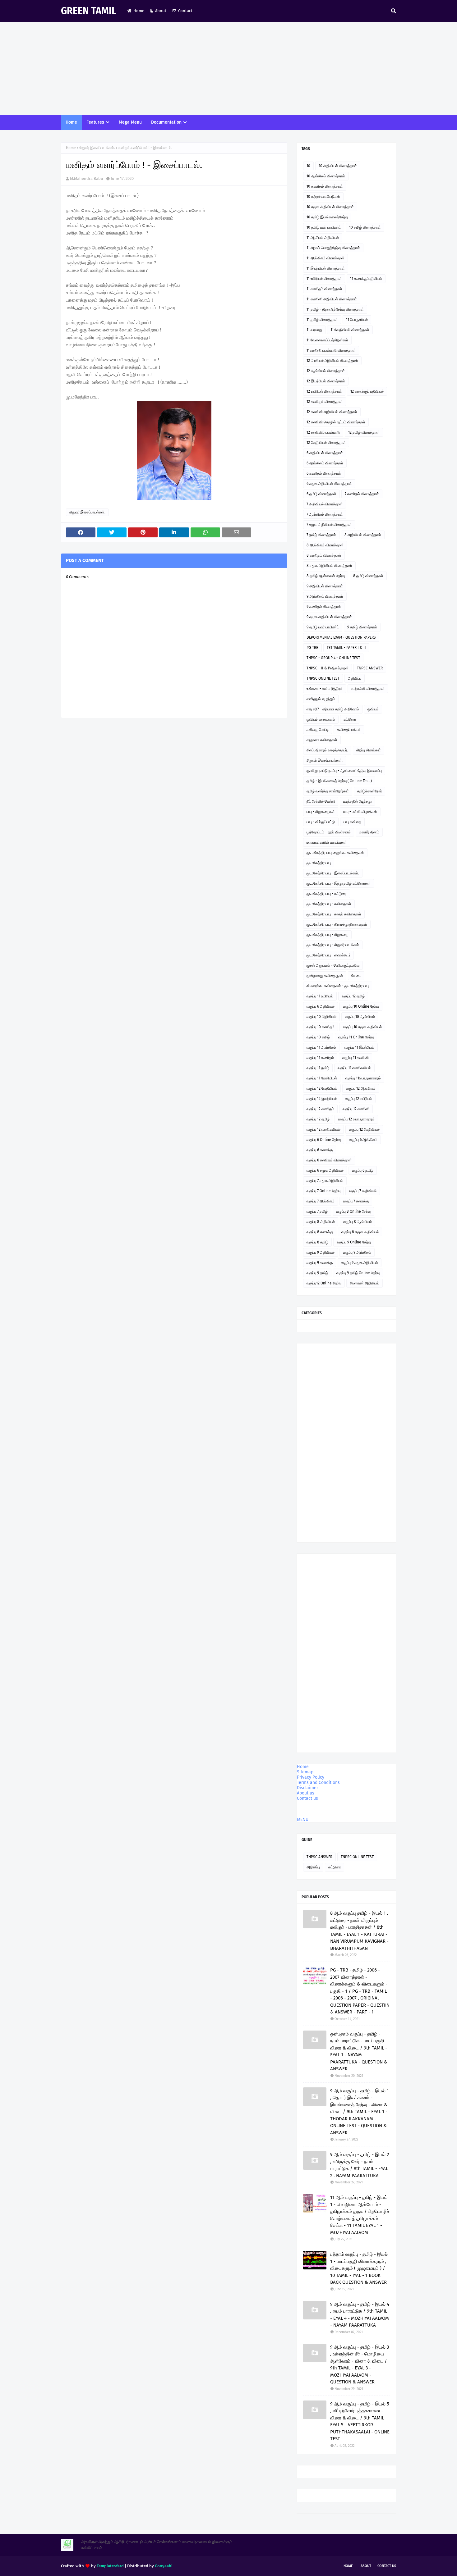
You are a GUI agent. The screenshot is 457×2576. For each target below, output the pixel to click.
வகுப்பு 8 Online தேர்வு (353, 1211)
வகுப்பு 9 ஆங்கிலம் (357, 1252)
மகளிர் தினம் (369, 832)
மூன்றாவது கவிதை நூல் (325, 976)
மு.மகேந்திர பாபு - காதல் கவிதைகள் (334, 914)
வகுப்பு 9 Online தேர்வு (354, 1242)
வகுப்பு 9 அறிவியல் (321, 1252)
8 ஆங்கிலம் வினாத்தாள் (325, 545)
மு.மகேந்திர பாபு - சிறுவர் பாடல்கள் (333, 945)
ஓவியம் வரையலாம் (321, 719)
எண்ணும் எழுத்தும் (321, 699)
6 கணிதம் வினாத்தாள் (324, 473)
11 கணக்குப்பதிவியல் (366, 279)
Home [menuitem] (71, 122)
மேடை (356, 976)
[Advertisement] (228, 68)
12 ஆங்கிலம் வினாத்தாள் (326, 371)
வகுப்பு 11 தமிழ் (318, 1068)
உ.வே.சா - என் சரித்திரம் (325, 689)
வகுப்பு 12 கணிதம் (320, 1109)
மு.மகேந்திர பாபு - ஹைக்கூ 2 (328, 955)
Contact (185, 11)
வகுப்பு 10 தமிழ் (318, 1037)
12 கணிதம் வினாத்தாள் (325, 402)
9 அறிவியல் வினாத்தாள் (325, 586)
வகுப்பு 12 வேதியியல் (322, 1088)
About (161, 11)
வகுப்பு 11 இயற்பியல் (359, 1047)
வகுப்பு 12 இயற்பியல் (322, 1099)
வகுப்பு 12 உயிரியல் (359, 1099)
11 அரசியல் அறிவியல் (323, 238)
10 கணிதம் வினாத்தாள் (325, 186)
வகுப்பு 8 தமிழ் (317, 1242)
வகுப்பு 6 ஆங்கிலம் (363, 1140)
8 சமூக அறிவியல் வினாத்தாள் (329, 566)
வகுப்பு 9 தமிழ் (317, 1273)
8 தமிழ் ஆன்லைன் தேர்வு (326, 576)
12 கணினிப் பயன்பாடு (323, 432)
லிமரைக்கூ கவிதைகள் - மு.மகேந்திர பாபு (338, 986)
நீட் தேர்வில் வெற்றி (321, 801)
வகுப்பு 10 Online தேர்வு (361, 1006)
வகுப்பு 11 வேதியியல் (322, 1078)
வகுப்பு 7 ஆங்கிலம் (321, 1201)
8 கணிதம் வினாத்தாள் (324, 555)
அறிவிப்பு (355, 678)
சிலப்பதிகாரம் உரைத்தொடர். (327, 750)
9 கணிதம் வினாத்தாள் (324, 607)
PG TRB (312, 648)
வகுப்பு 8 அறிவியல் (321, 1222)
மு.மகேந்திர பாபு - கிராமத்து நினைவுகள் (337, 924)
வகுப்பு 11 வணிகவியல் (354, 1068)
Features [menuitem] (95, 122)
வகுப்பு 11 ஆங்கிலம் (321, 1047)
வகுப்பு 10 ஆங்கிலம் (360, 1017)
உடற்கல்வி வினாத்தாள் (368, 689)
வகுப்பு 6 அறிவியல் (321, 1006)
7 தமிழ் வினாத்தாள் (321, 535)
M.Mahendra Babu (87, 178)
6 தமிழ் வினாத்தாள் (321, 494)
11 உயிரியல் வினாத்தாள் (324, 279)
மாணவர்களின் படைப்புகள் (327, 842)
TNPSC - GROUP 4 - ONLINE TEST (333, 658)
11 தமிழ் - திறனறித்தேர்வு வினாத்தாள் (335, 309)
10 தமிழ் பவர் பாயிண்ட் (324, 227)
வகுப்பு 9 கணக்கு (320, 1263)
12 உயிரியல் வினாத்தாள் (324, 391)
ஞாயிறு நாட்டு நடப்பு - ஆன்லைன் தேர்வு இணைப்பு (344, 771)
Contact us (307, 1798)
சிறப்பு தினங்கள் (369, 750)
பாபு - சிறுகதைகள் (321, 812)
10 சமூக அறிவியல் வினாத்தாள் (330, 207)
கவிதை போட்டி (318, 730)
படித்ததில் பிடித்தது (357, 801)
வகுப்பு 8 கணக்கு (320, 1232)
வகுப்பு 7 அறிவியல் (363, 1191)
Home (139, 11)
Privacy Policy (311, 1777)
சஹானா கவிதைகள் (322, 740)
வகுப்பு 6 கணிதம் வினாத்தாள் (329, 1160)
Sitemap (305, 1772)
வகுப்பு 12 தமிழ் (353, 996)
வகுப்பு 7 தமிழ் (317, 1211)
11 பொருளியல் (357, 320)
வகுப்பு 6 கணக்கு (320, 1150)
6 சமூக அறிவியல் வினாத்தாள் (329, 484)
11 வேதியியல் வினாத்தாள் (350, 330)
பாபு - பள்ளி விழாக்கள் (360, 812)
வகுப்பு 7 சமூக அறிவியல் (325, 1181)
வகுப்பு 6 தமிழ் (363, 1170)
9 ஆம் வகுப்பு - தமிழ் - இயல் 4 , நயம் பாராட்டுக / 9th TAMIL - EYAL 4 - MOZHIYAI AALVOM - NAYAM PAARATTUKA (360, 2315)
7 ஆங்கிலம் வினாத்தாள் (325, 514)
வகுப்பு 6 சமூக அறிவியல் (325, 1170)
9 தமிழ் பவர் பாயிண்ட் (323, 627)
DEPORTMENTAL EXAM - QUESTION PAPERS (341, 637)
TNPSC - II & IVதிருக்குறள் (328, 668)
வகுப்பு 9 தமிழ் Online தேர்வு (358, 1273)
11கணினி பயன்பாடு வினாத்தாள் (331, 350)
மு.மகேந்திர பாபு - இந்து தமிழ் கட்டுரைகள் (339, 883)
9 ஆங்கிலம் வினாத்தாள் (325, 596)
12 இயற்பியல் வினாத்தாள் (326, 381)
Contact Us (387, 2566)
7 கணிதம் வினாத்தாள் (362, 494)
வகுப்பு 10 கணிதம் (321, 1027)
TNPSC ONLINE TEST (323, 678)
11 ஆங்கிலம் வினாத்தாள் (325, 258)
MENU (303, 1819)
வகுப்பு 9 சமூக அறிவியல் (360, 1263)
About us (306, 1793)
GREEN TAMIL (89, 11)
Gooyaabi (164, 2566)
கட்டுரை (350, 719)
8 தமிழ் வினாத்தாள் (368, 576)
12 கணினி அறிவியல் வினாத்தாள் (332, 412)
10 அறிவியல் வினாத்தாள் (338, 166)
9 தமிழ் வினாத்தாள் (362, 627)
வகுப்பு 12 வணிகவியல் (323, 1129)
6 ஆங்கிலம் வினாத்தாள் (325, 463)
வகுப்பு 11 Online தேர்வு (356, 1037)
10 (308, 166)
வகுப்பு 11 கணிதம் (320, 1058)
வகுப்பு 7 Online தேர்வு (323, 1191)
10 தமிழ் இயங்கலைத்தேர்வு (327, 217)
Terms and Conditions (318, 1783)
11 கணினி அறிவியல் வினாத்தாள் (332, 299)
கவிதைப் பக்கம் (349, 730)
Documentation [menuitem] (166, 122)
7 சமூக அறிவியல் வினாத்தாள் (329, 525)
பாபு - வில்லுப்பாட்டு (321, 822)
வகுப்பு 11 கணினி (355, 1058)
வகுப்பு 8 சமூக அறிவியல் (360, 1232)
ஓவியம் (373, 709)
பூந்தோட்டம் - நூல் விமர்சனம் (329, 832)
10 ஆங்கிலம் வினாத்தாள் (326, 176)
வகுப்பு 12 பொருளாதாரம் (356, 1119)
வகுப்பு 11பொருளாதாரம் (363, 1078)
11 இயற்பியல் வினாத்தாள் (326, 268)
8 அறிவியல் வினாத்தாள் (363, 535)
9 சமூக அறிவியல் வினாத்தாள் (329, 617)
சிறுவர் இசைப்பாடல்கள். (97, 148)
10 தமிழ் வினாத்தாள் (365, 227)
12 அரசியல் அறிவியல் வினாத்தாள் (332, 361)
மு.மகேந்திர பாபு (319, 863)
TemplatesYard (110, 2566)
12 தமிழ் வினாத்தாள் (364, 432)
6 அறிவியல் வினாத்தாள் (325, 453)
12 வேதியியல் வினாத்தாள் (326, 443)
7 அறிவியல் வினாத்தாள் (325, 504)
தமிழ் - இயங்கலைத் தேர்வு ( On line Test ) (339, 781)
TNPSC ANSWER (370, 668)
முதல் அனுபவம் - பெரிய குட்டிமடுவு (333, 965)
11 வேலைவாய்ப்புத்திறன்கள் (327, 340)
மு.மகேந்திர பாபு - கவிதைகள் (329, 904)
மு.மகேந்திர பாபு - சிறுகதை (327, 935)
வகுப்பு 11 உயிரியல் (320, 996)
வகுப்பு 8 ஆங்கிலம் (358, 1222)
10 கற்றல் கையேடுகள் (323, 197)
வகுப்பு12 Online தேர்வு (324, 1283)
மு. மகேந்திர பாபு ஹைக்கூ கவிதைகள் (335, 853)
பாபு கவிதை (352, 822)
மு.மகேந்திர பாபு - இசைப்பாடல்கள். (333, 873)
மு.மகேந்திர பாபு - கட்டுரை (327, 894)
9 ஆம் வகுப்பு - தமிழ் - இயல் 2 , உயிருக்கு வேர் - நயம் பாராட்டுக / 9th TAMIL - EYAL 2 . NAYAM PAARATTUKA (360, 2165)
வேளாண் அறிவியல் (365, 1283)
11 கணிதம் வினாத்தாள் (324, 289)
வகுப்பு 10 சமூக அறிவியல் (362, 1027)
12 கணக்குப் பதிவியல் (367, 391)
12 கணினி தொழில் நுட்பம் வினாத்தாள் (336, 422)
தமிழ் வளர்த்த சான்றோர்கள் (328, 791)
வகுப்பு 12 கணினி (356, 1109)
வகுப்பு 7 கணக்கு (356, 1201)
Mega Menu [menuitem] (130, 122)
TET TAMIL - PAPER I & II (346, 648)
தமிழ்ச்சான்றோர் (369, 791)
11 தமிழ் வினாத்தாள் (322, 320)
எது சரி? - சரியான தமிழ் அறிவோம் (333, 709)
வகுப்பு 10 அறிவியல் (321, 1017)
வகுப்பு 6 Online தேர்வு (324, 1140)
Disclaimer (307, 1788)
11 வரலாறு (314, 330)
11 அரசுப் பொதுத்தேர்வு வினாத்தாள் (333, 248)
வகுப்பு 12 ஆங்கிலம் (361, 1088)
